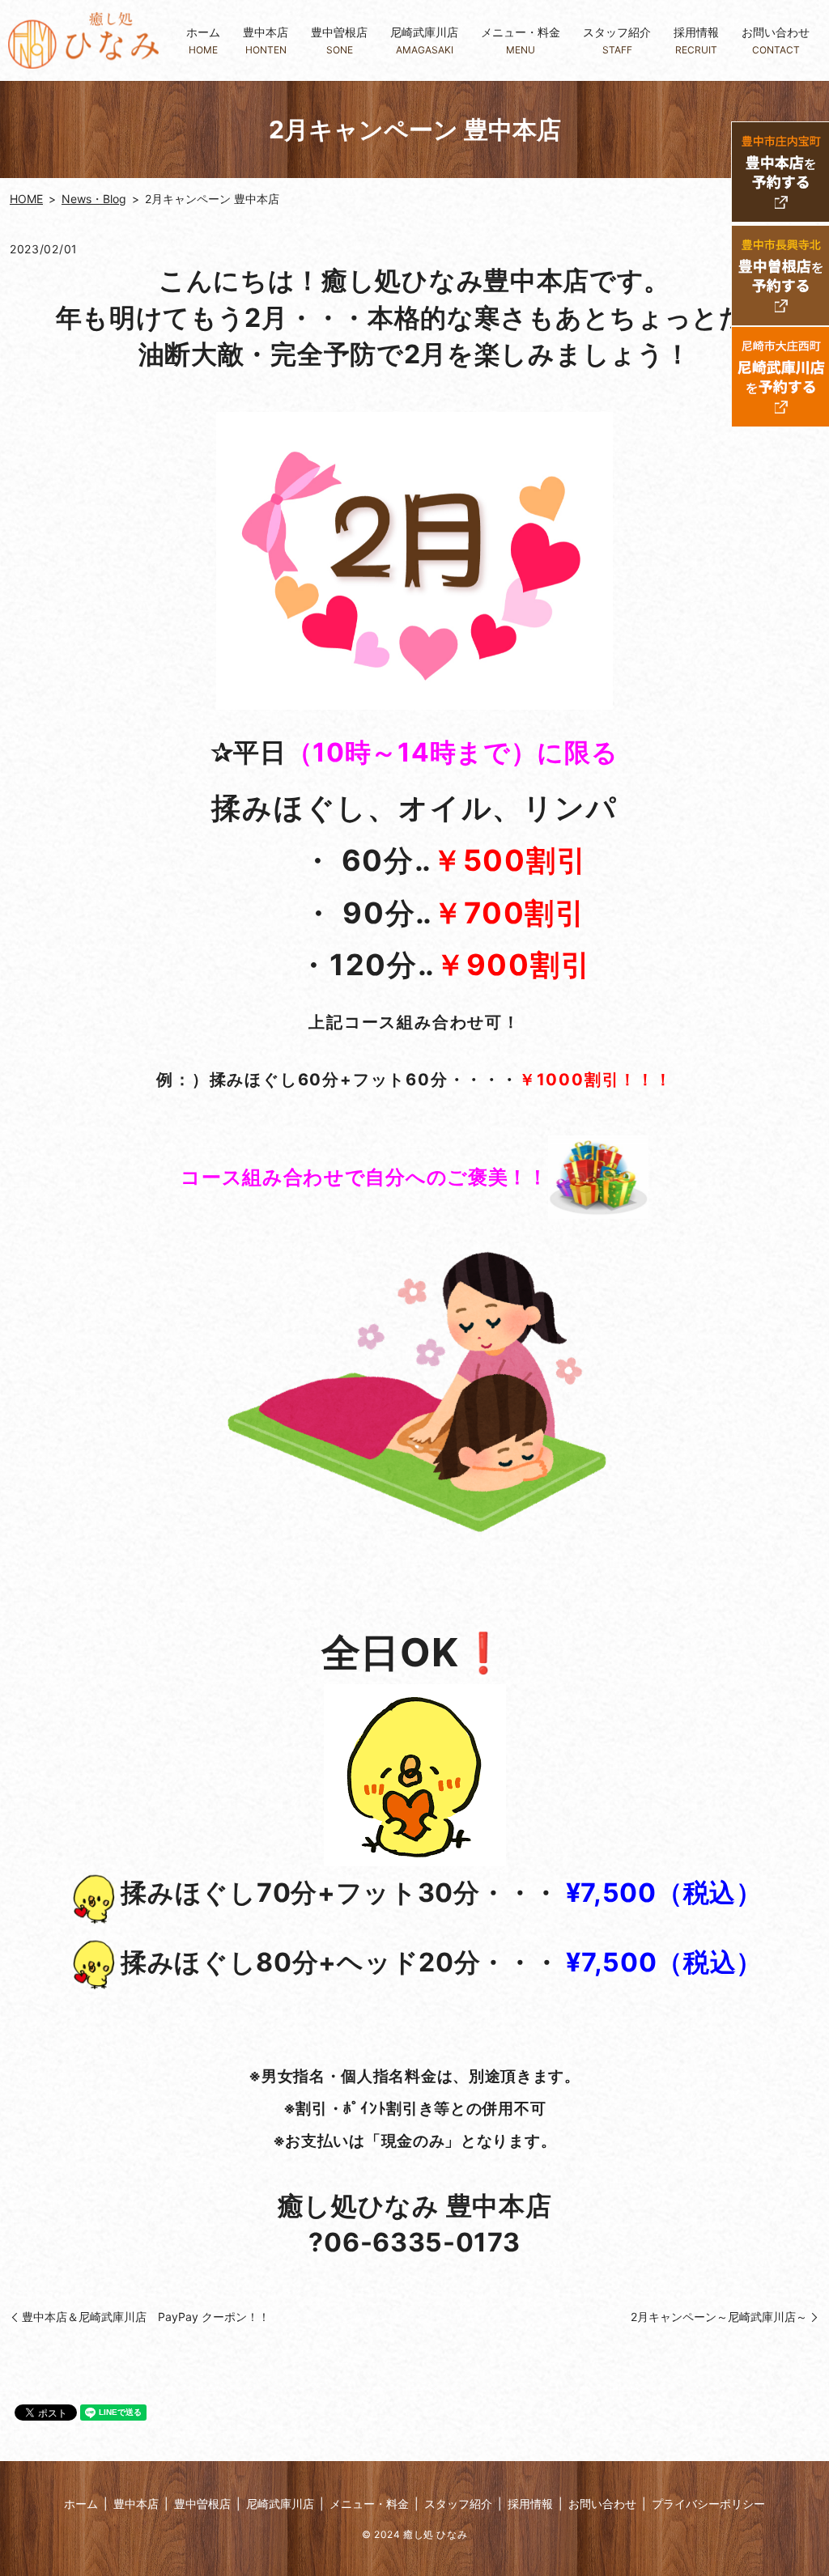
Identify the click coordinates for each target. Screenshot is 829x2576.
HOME (26, 199)
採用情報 (696, 40)
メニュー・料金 (521, 40)
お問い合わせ (776, 40)
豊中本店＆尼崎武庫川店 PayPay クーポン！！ (146, 2317)
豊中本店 (266, 40)
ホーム (203, 40)
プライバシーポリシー (708, 2504)
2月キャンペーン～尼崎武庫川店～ (719, 2317)
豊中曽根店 (339, 40)
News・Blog (94, 199)
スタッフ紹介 (617, 40)
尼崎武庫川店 (424, 40)
